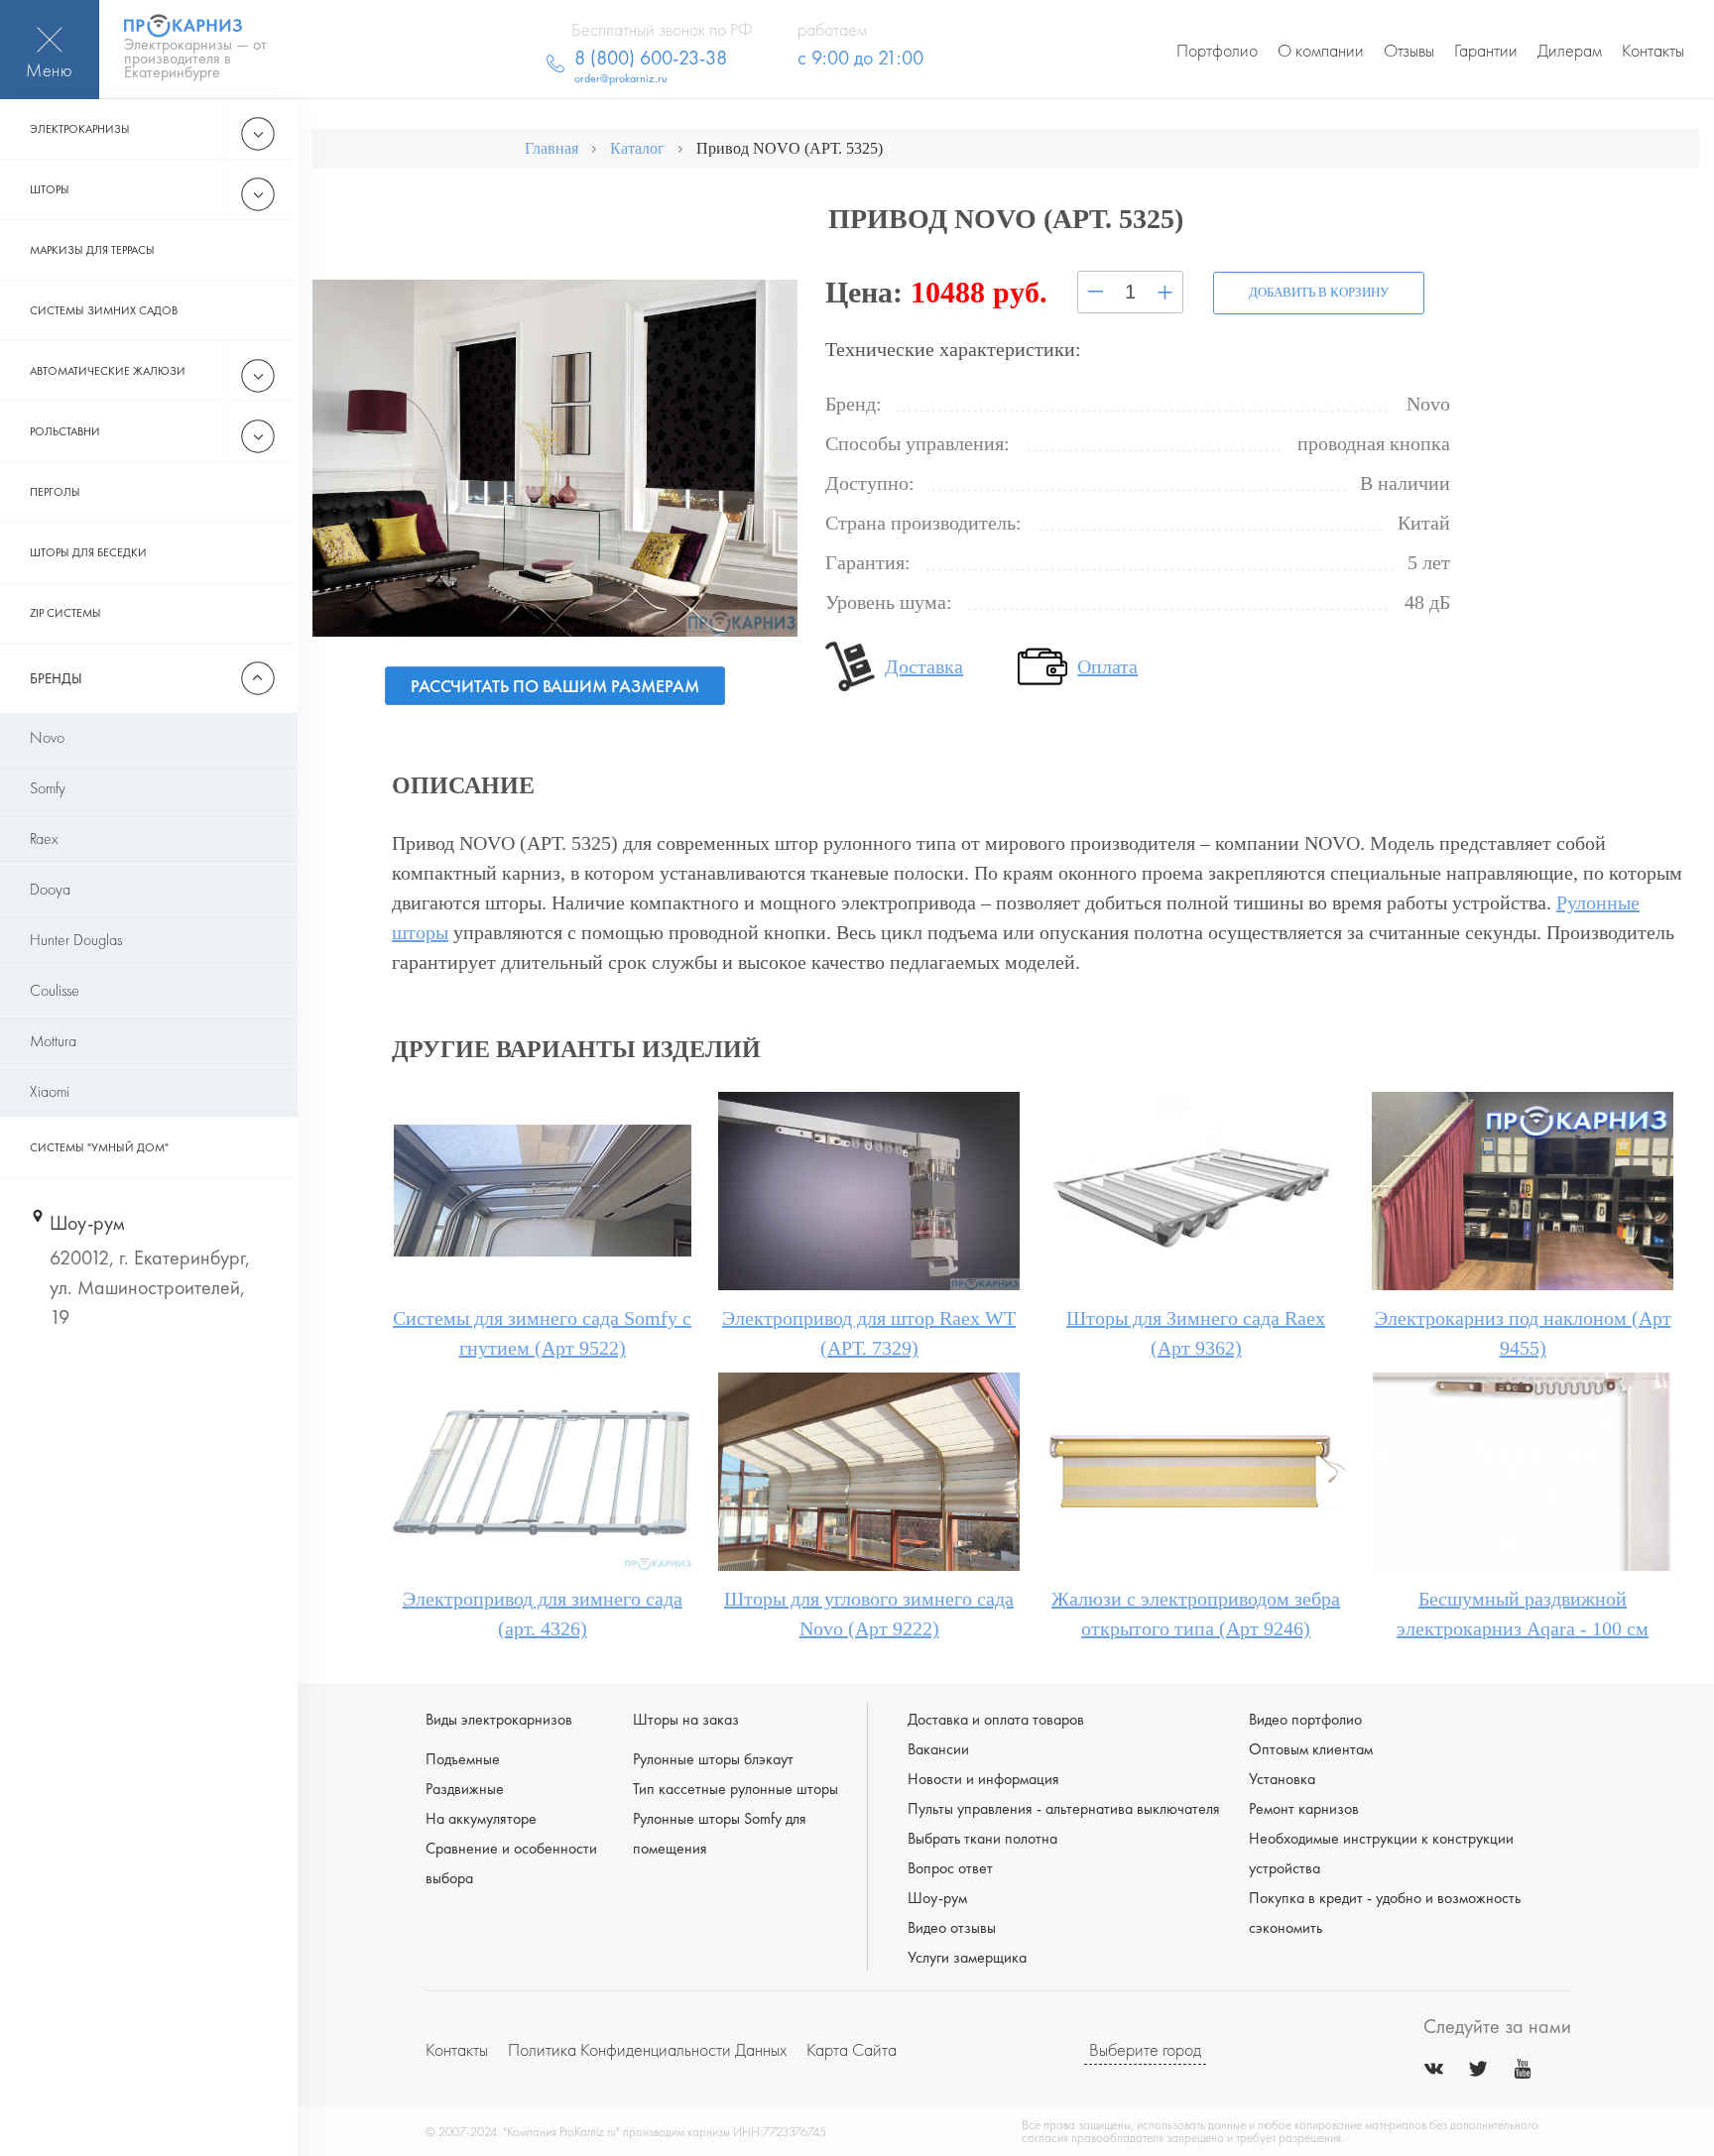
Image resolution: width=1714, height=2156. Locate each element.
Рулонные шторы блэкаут (713, 1759)
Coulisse (55, 990)
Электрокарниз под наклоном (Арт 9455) (1523, 1333)
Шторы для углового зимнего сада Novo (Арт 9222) (869, 1614)
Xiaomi (50, 1091)
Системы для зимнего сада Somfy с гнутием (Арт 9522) (542, 1333)
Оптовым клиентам (1311, 1749)
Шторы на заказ (686, 1719)
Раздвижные (465, 1789)
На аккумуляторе (481, 1818)
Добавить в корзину (1319, 292)
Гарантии (1486, 50)
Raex (44, 838)
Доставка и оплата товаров (996, 1719)
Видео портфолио (1305, 1719)
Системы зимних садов (104, 310)
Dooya (50, 889)
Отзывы (1409, 50)
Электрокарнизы (80, 129)
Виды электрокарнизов (499, 1719)
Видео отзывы (952, 1927)
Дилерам (1570, 50)
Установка (1282, 1779)
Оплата (1107, 666)
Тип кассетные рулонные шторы (735, 1789)
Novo (47, 737)
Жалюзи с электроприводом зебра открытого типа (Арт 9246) (1196, 1614)
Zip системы (65, 613)
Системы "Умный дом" (99, 1147)
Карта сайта (852, 2049)
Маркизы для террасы (92, 250)
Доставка (924, 666)
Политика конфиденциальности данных (647, 2049)
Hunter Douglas (76, 940)
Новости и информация (983, 1779)
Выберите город (1145, 2049)
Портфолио (1217, 50)
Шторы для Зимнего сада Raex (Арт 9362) (1196, 1333)
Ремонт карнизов (1304, 1808)
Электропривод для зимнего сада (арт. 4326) (543, 1614)
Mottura (53, 1041)
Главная (551, 148)
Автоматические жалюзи (108, 371)
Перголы (55, 492)
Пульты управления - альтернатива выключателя (1064, 1808)
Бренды (56, 678)
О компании (1321, 50)
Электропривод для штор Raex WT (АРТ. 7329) (869, 1333)
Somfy (48, 788)
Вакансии (938, 1749)
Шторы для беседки (88, 552)
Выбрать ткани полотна (982, 1838)
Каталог (637, 148)
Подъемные (463, 1759)
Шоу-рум (937, 1898)
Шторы (50, 189)
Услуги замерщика (967, 1957)
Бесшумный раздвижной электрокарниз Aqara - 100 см (1523, 1614)
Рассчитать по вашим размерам (555, 686)
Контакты (1653, 50)
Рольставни (65, 431)
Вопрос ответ (950, 1868)
